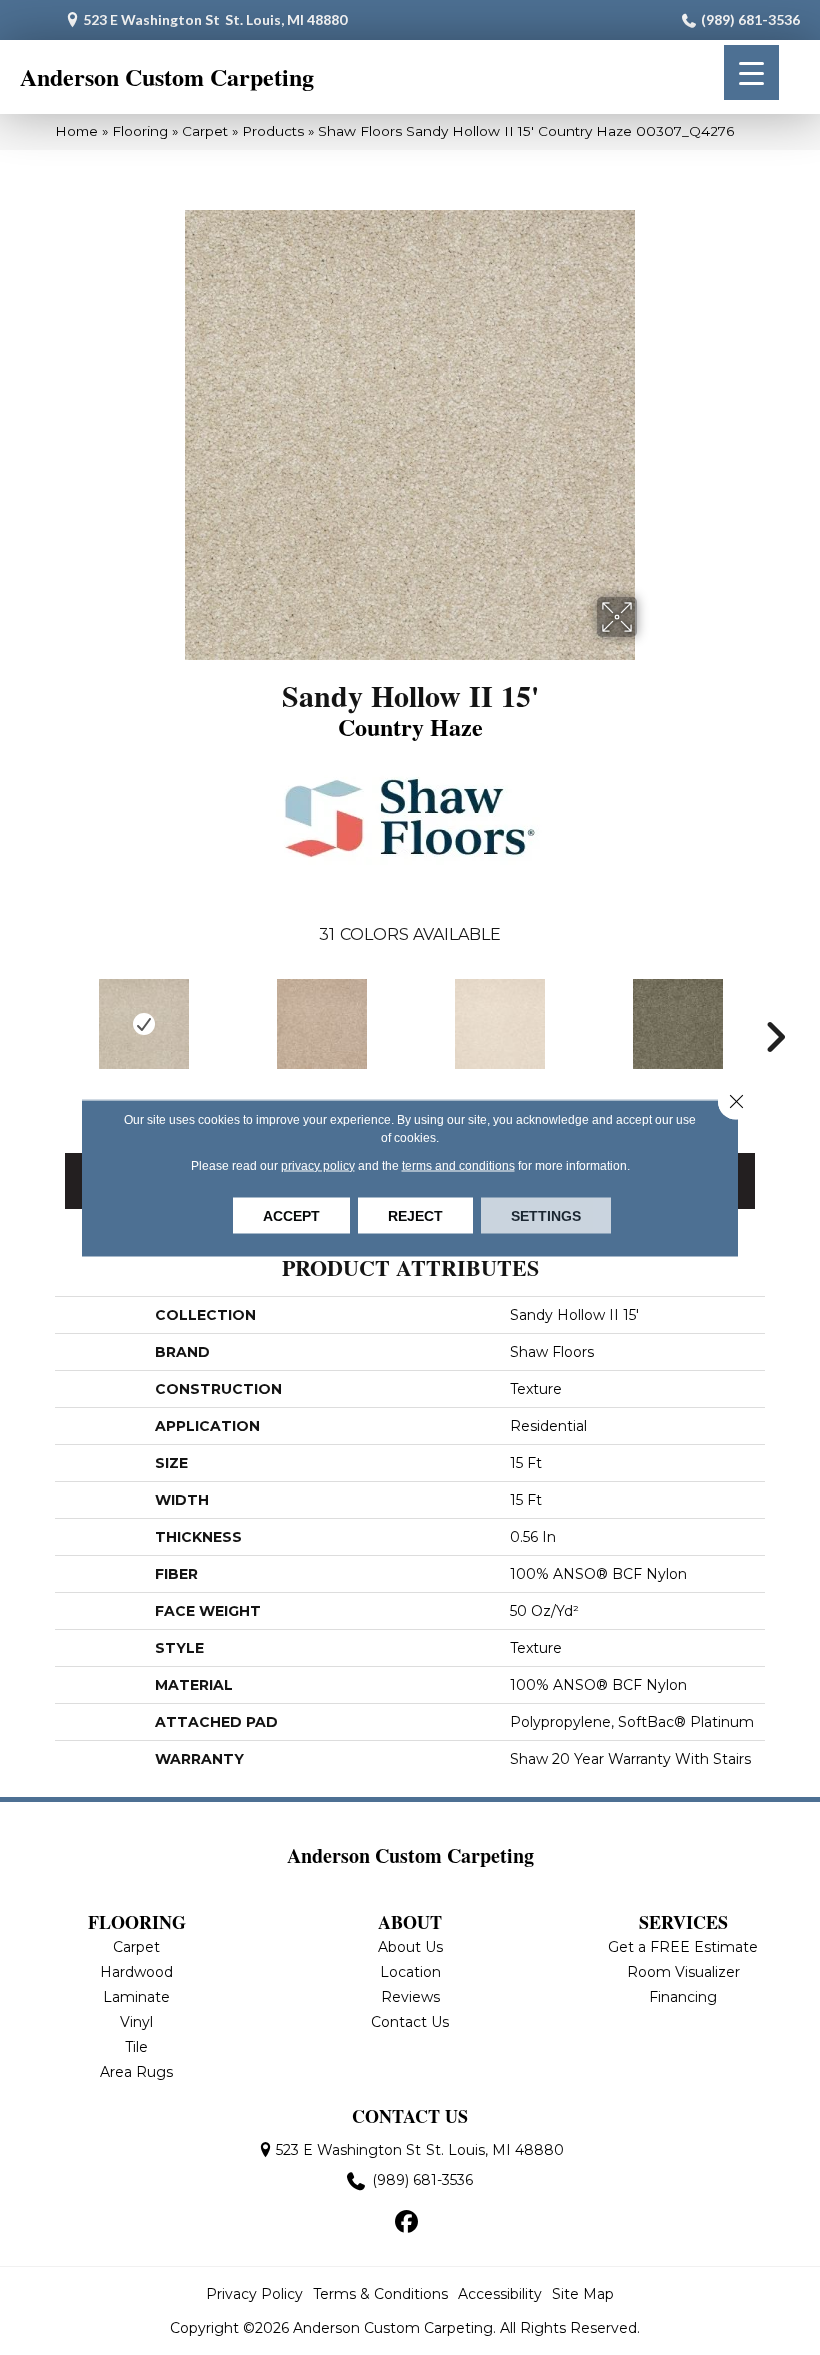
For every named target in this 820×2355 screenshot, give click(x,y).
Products (273, 131)
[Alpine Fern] (678, 1024)
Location (410, 1972)
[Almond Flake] (500, 1024)
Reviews (410, 1997)
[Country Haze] (144, 1024)
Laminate (136, 1997)
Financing (683, 1997)
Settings (546, 1215)
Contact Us (410, 2022)
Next (775, 1037)
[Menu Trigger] (751, 72)
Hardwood (136, 1972)
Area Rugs (136, 2072)
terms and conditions (458, 1165)
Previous (45, 1037)
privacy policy (318, 1165)
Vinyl (136, 2022)
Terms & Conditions (380, 2294)
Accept (291, 1215)
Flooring (140, 131)
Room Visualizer (683, 1972)
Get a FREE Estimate (683, 1947)
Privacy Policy (254, 2294)
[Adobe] (322, 1024)
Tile (136, 2047)
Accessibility (500, 2294)
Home (76, 131)
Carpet (205, 131)
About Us (410, 1947)
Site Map (583, 2294)
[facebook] (407, 2223)
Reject (415, 1215)
